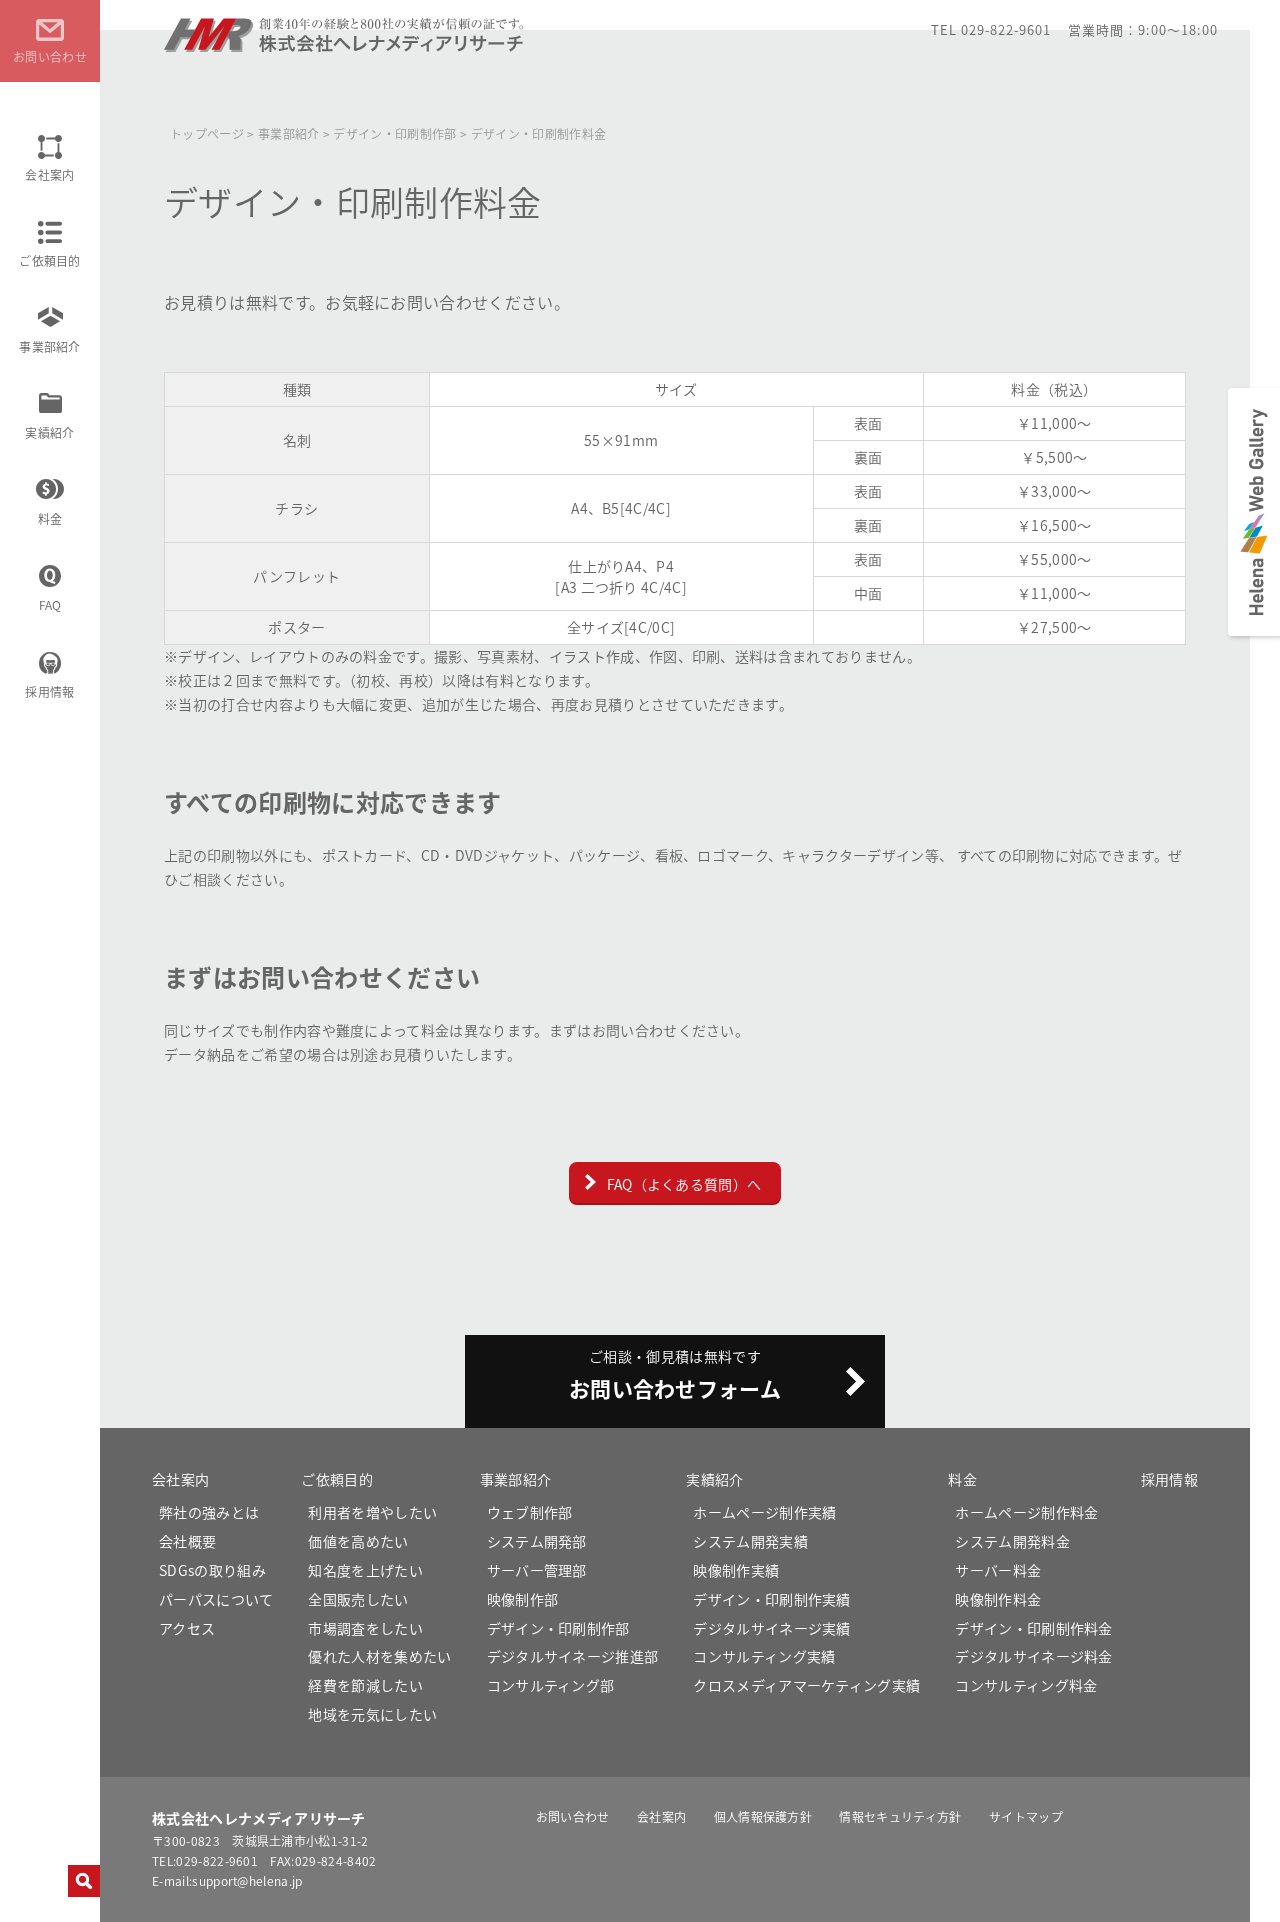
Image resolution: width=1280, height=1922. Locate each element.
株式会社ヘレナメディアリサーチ (345, 43)
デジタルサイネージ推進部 (573, 1656)
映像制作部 (523, 1599)
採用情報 (49, 691)
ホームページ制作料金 (1026, 1512)
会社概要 (187, 1541)
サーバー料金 (998, 1570)
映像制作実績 (736, 1570)
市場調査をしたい (365, 1628)
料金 (50, 518)
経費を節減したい (365, 1685)
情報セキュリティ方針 (900, 1816)
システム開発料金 (1012, 1541)
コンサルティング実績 (764, 1656)
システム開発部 (537, 1541)
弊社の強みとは (209, 1512)
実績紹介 (49, 432)
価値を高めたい (358, 1541)
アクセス (187, 1628)
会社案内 (49, 174)
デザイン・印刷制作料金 (1034, 1628)
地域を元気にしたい (372, 1714)
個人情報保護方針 (763, 1816)
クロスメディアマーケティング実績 (806, 1685)
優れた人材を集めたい (379, 1656)
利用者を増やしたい (372, 1512)
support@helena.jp (247, 1880)
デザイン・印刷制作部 (558, 1628)
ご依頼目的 (50, 260)
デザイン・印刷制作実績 (772, 1599)
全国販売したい (358, 1599)
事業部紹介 (50, 346)
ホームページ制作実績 (764, 1512)
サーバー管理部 (537, 1570)
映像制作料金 (998, 1599)
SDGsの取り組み (212, 1570)
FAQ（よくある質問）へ (684, 1184)
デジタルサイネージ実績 (772, 1628)
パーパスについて (216, 1599)
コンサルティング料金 (1026, 1685)
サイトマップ (1026, 1816)
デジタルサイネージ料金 (1034, 1656)
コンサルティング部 (551, 1685)
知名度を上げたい (365, 1570)
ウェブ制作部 (530, 1512)
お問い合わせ (573, 1816)
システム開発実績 (750, 1541)
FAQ (50, 604)
